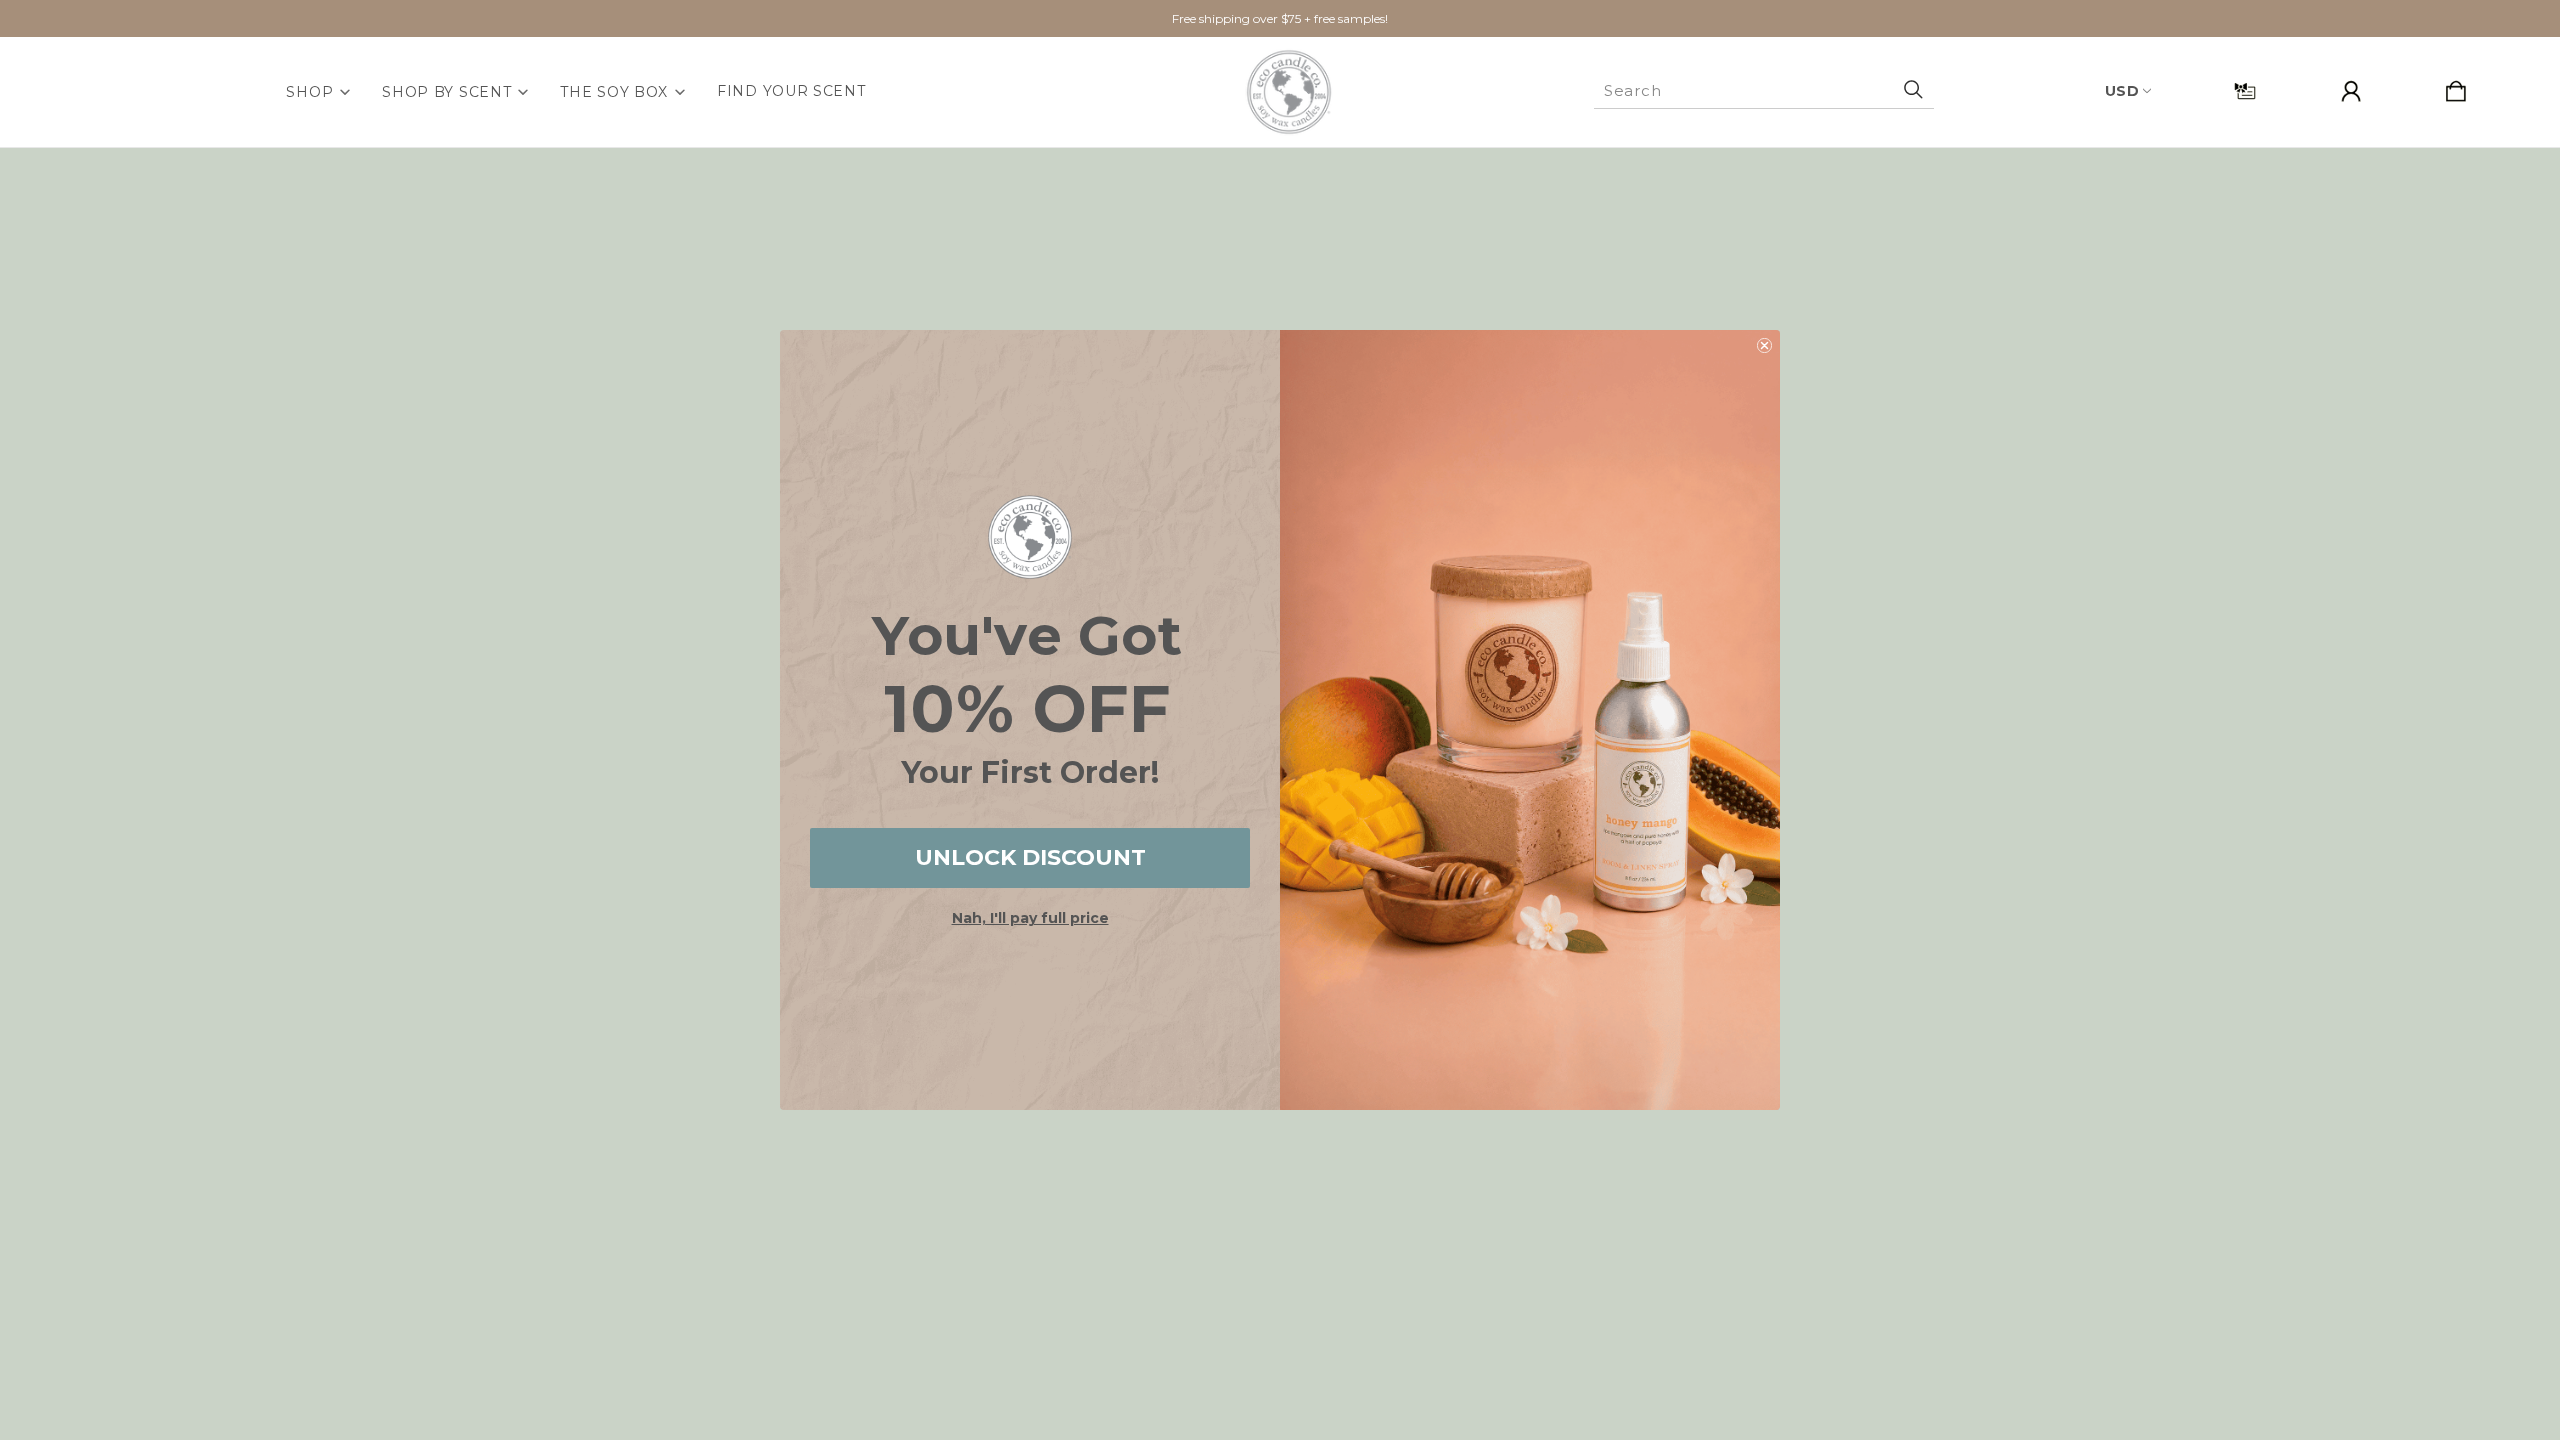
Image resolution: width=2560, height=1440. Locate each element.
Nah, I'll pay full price (1030, 918)
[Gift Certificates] (2245, 92)
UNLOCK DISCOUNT (1030, 857)
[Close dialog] (1764, 345)
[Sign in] (2351, 92)
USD (2122, 91)
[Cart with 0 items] (2456, 92)
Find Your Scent (791, 91)
